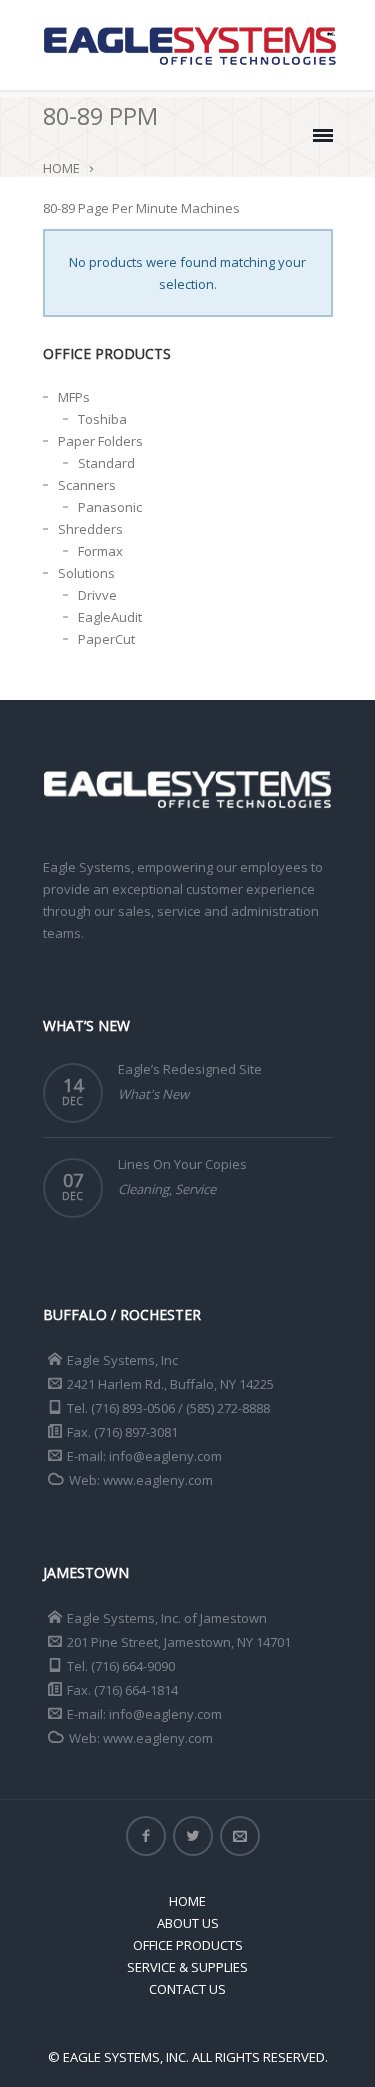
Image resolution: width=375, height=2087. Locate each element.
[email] (240, 1836)
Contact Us (187, 1989)
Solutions (86, 573)
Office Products (188, 1945)
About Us (188, 1923)
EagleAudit (110, 617)
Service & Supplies (187, 1967)
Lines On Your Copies (182, 1164)
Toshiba (102, 419)
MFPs (74, 397)
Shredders (90, 529)
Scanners (87, 485)
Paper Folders (100, 441)
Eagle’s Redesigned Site (190, 1069)
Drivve (97, 595)
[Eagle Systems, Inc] (190, 45)
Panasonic (110, 507)
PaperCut (106, 639)
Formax (100, 551)
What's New (153, 1094)
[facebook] (146, 1836)
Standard (106, 463)
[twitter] (193, 1836)
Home (61, 168)
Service (195, 1189)
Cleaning (143, 1189)
